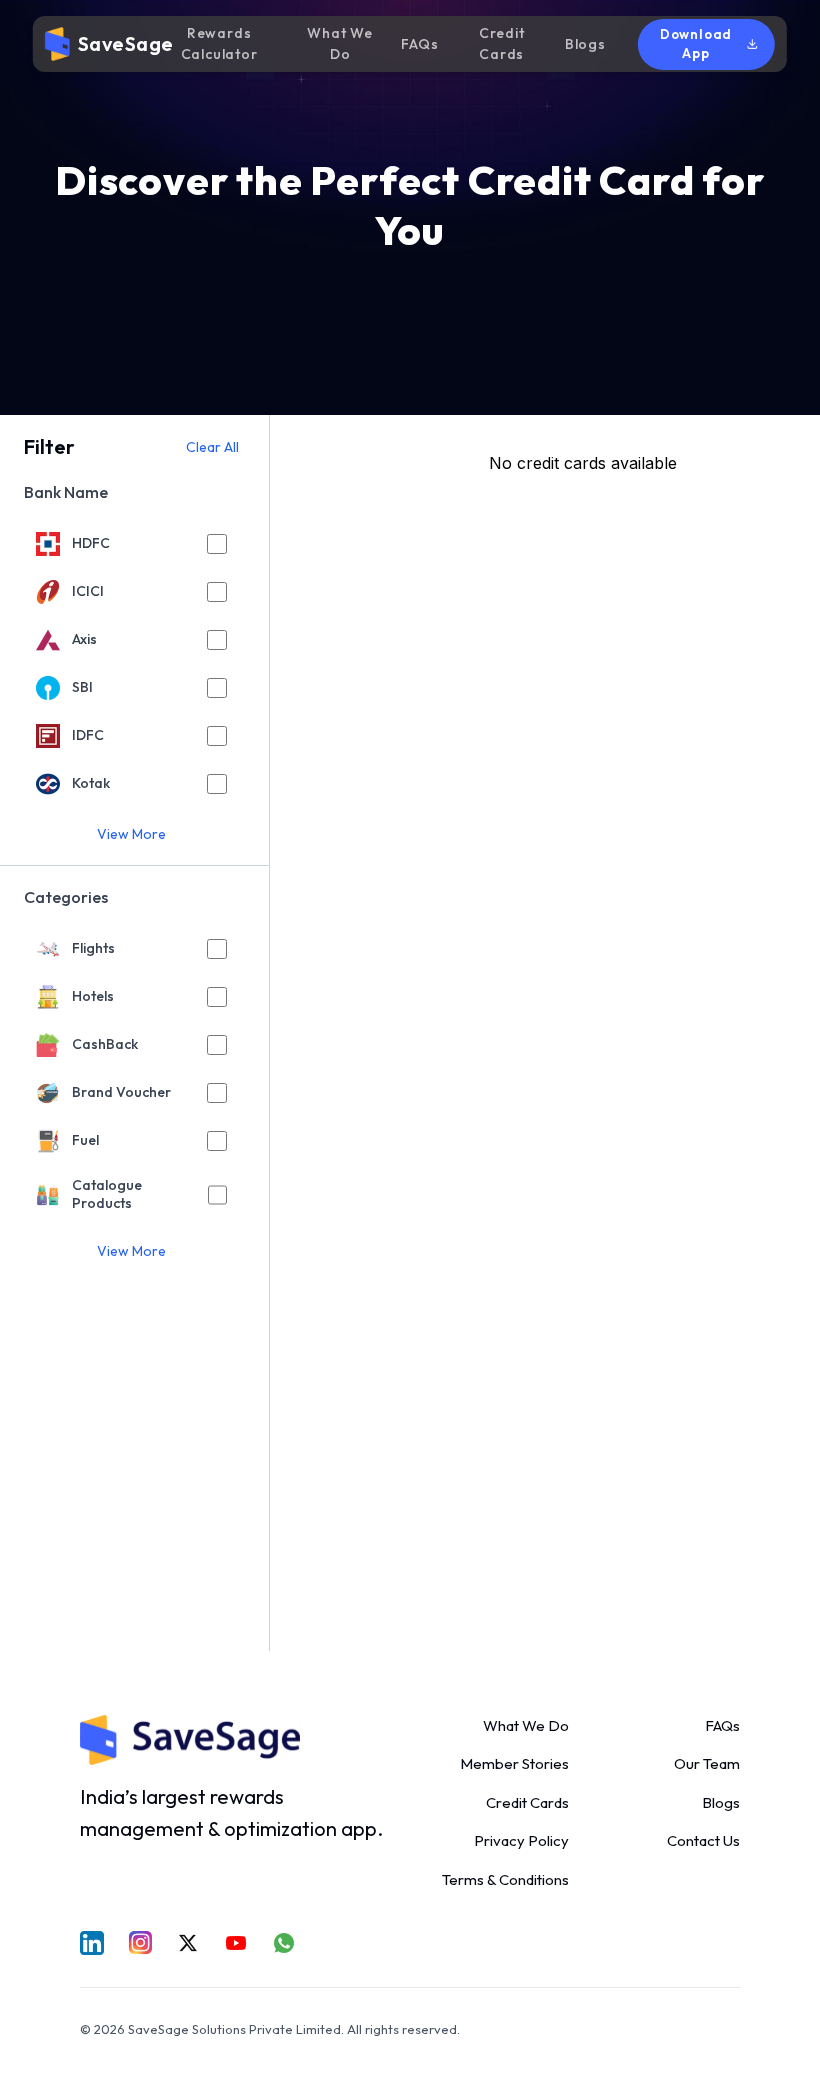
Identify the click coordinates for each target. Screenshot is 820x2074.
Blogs (585, 44)
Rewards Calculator (219, 43)
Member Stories (514, 1763)
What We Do (340, 43)
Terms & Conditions (505, 1879)
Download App (696, 44)
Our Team (707, 1763)
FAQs (419, 44)
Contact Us (703, 1840)
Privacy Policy (521, 1840)
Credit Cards (502, 43)
